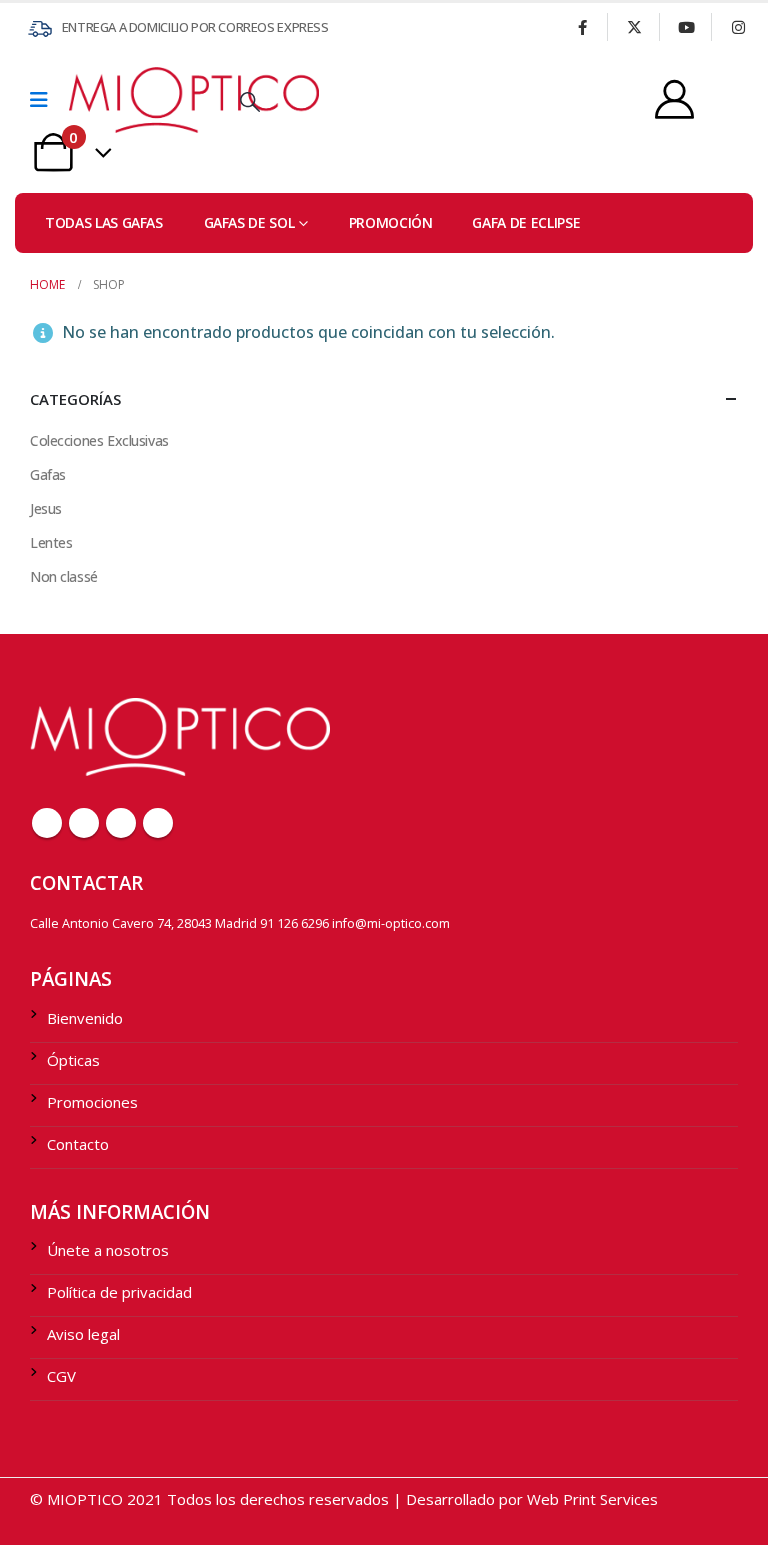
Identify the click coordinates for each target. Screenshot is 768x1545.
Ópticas (73, 1060)
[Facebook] (582, 27)
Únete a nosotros (108, 1250)
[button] (250, 102)
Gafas (48, 474)
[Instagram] (738, 27)
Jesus (46, 508)
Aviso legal (83, 1334)
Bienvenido (85, 1018)
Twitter (84, 823)
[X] (634, 27)
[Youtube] (686, 27)
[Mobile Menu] (45, 100)
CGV (61, 1376)
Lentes (51, 542)
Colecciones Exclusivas (99, 440)
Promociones (92, 1102)
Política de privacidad (119, 1292)
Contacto (78, 1144)
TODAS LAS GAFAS (104, 222)
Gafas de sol (249, 222)
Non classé (64, 576)
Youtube (121, 823)
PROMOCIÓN (391, 222)
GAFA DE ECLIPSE (526, 222)
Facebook (47, 823)
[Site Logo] (124, 99)
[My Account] (674, 99)
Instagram (158, 823)
